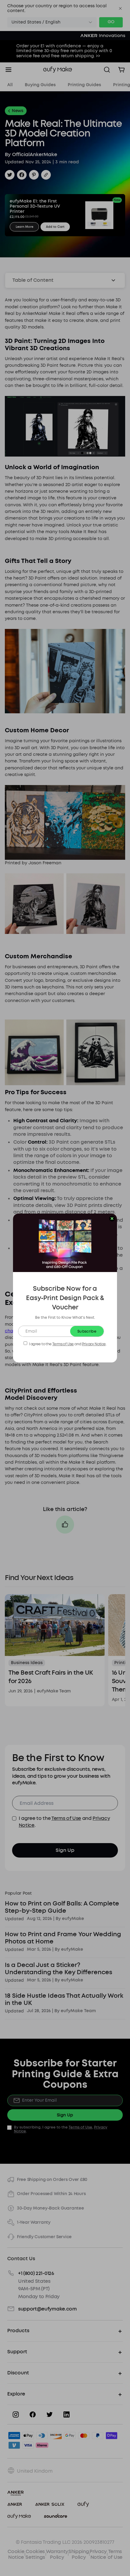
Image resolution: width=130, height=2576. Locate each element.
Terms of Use (63, 1344)
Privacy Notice (94, 1344)
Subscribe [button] (87, 1331)
